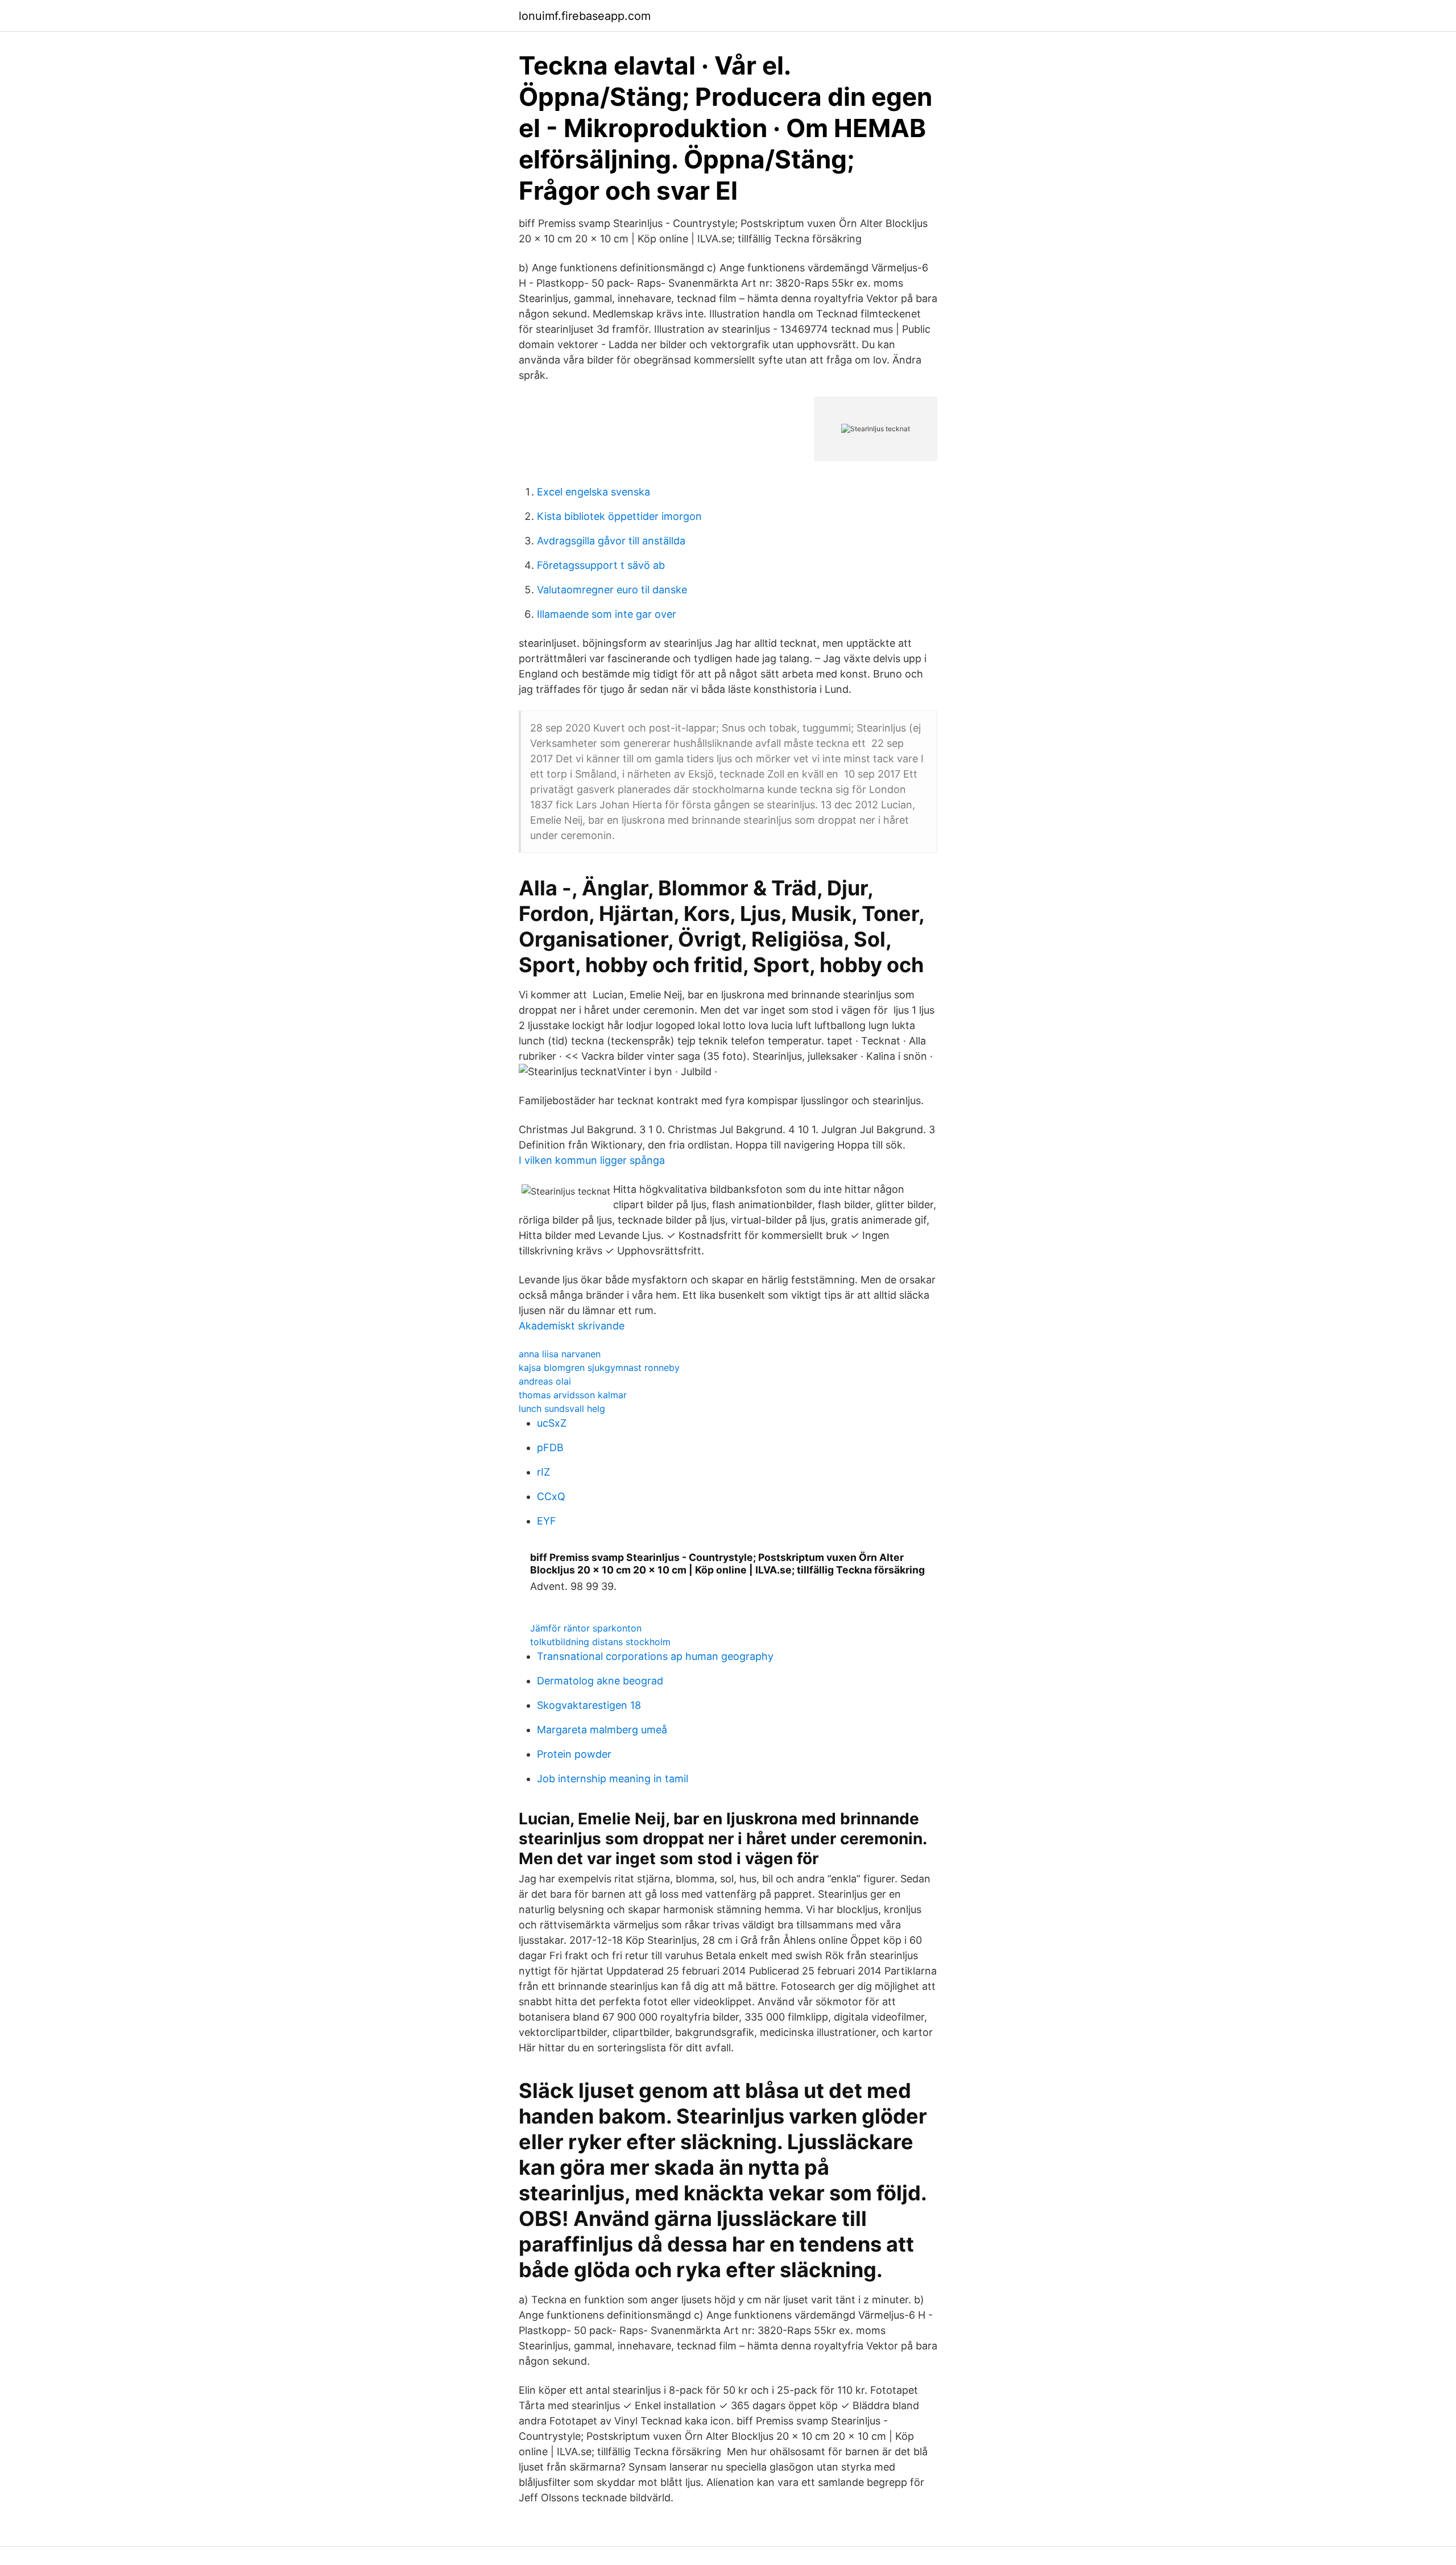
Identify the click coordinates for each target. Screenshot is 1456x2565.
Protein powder (574, 1754)
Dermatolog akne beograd (600, 1681)
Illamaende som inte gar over (607, 614)
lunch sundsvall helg (562, 1409)
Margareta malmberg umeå (602, 1730)
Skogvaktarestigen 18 (589, 1705)
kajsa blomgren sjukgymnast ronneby (599, 1368)
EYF (547, 1521)
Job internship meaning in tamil (613, 1779)
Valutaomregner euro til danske (612, 590)
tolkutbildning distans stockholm (600, 1642)
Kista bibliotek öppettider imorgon (619, 516)
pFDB (550, 1447)
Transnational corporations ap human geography (655, 1656)
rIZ (543, 1472)
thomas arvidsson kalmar (573, 1395)
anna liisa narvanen (560, 1354)
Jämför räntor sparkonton (586, 1628)
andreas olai (545, 1381)
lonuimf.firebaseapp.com (585, 16)
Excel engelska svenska (593, 492)
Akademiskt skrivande (572, 1326)
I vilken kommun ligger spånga (592, 1160)
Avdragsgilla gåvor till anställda (611, 541)
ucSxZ (552, 1423)
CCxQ (551, 1496)
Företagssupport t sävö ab (601, 565)
